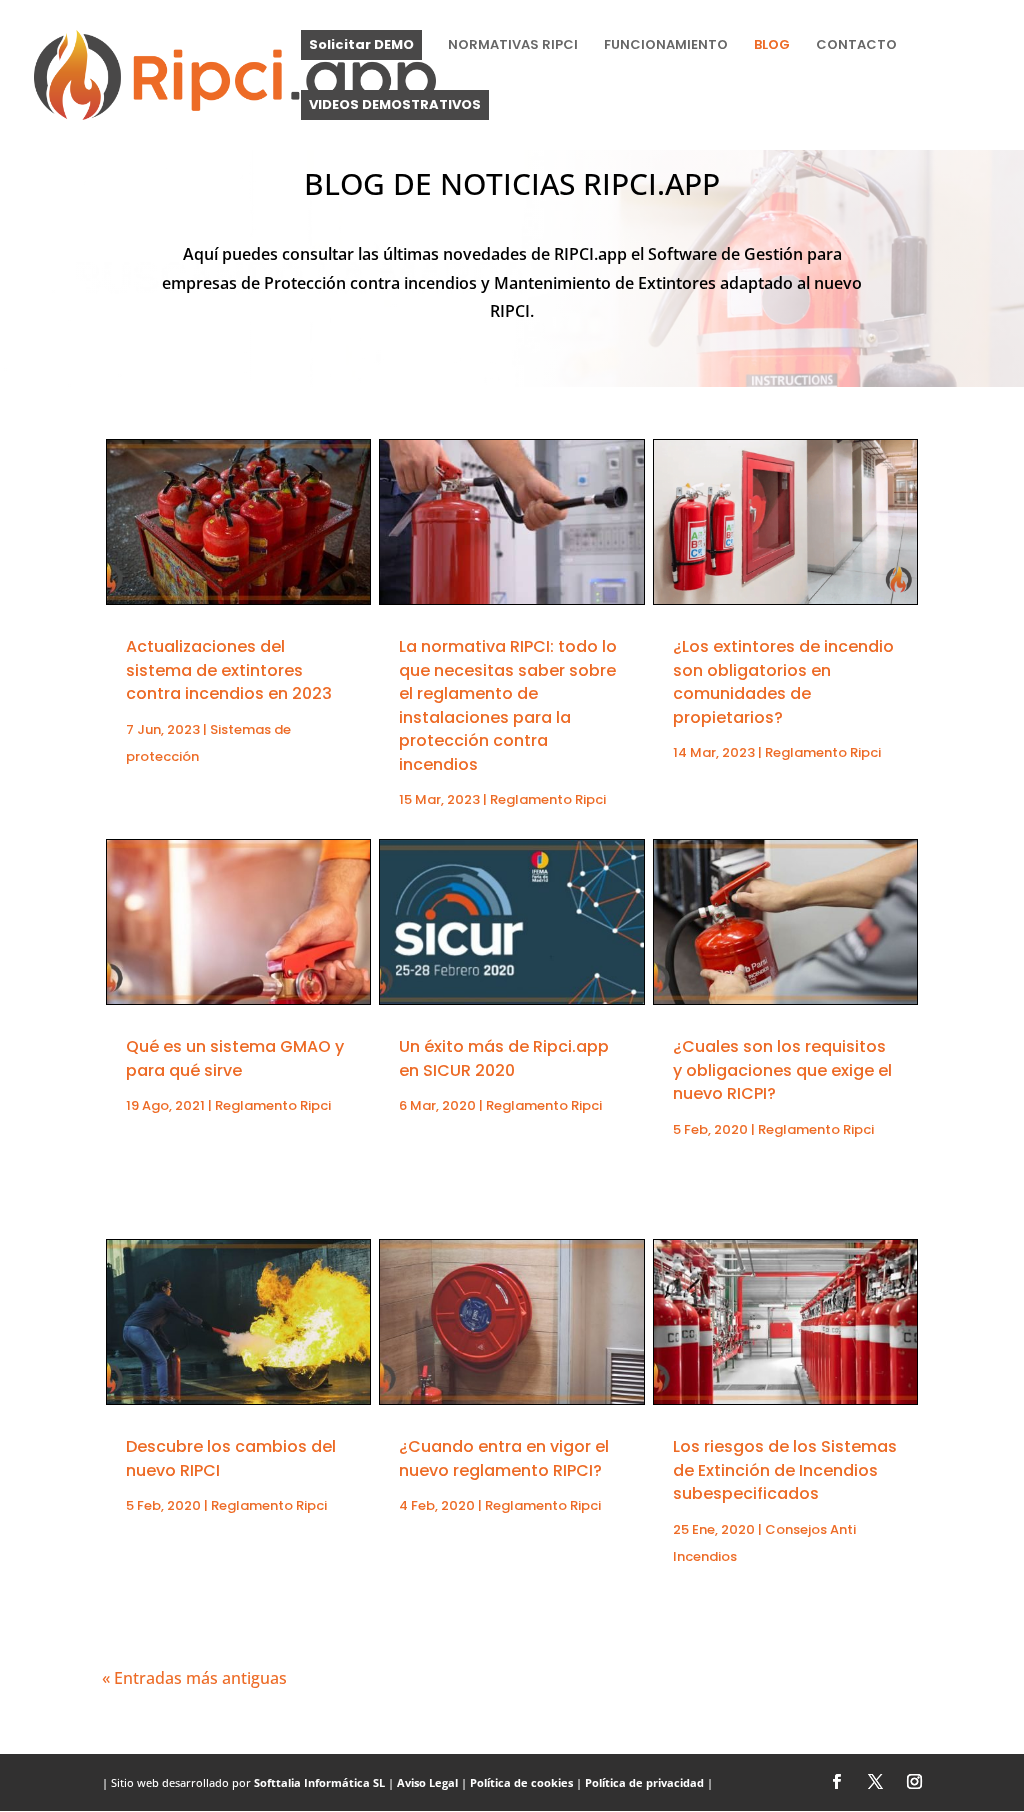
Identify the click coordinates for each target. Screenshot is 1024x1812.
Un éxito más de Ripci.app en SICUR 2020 (504, 1058)
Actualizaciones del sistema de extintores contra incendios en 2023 (229, 670)
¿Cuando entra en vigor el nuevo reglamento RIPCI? (504, 1458)
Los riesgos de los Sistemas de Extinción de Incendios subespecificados (785, 1470)
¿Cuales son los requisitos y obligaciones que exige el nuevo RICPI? (782, 1070)
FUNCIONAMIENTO (666, 46)
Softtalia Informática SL (319, 1782)
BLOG (772, 46)
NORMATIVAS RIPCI (513, 46)
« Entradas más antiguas (194, 1678)
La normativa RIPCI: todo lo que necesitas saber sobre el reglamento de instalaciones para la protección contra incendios (508, 705)
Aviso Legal (427, 1782)
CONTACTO (856, 46)
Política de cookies (521, 1782)
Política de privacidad (644, 1782)
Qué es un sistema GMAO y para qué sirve (235, 1058)
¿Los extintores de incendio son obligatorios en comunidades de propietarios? (783, 681)
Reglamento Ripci (273, 1105)
